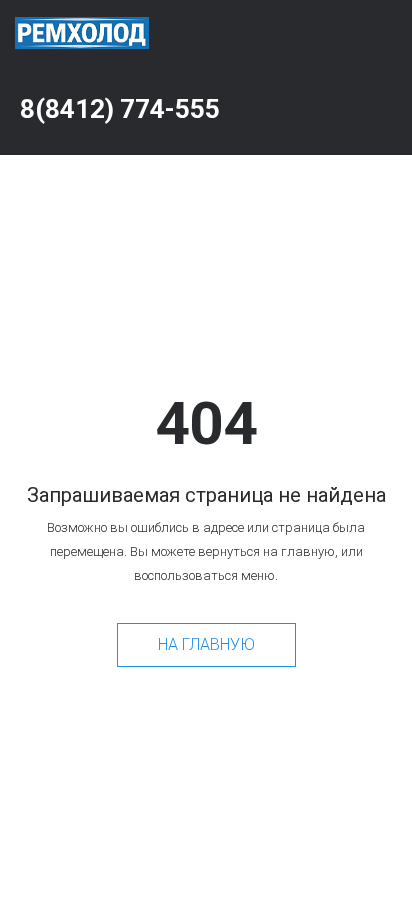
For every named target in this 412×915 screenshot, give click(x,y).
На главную (206, 644)
